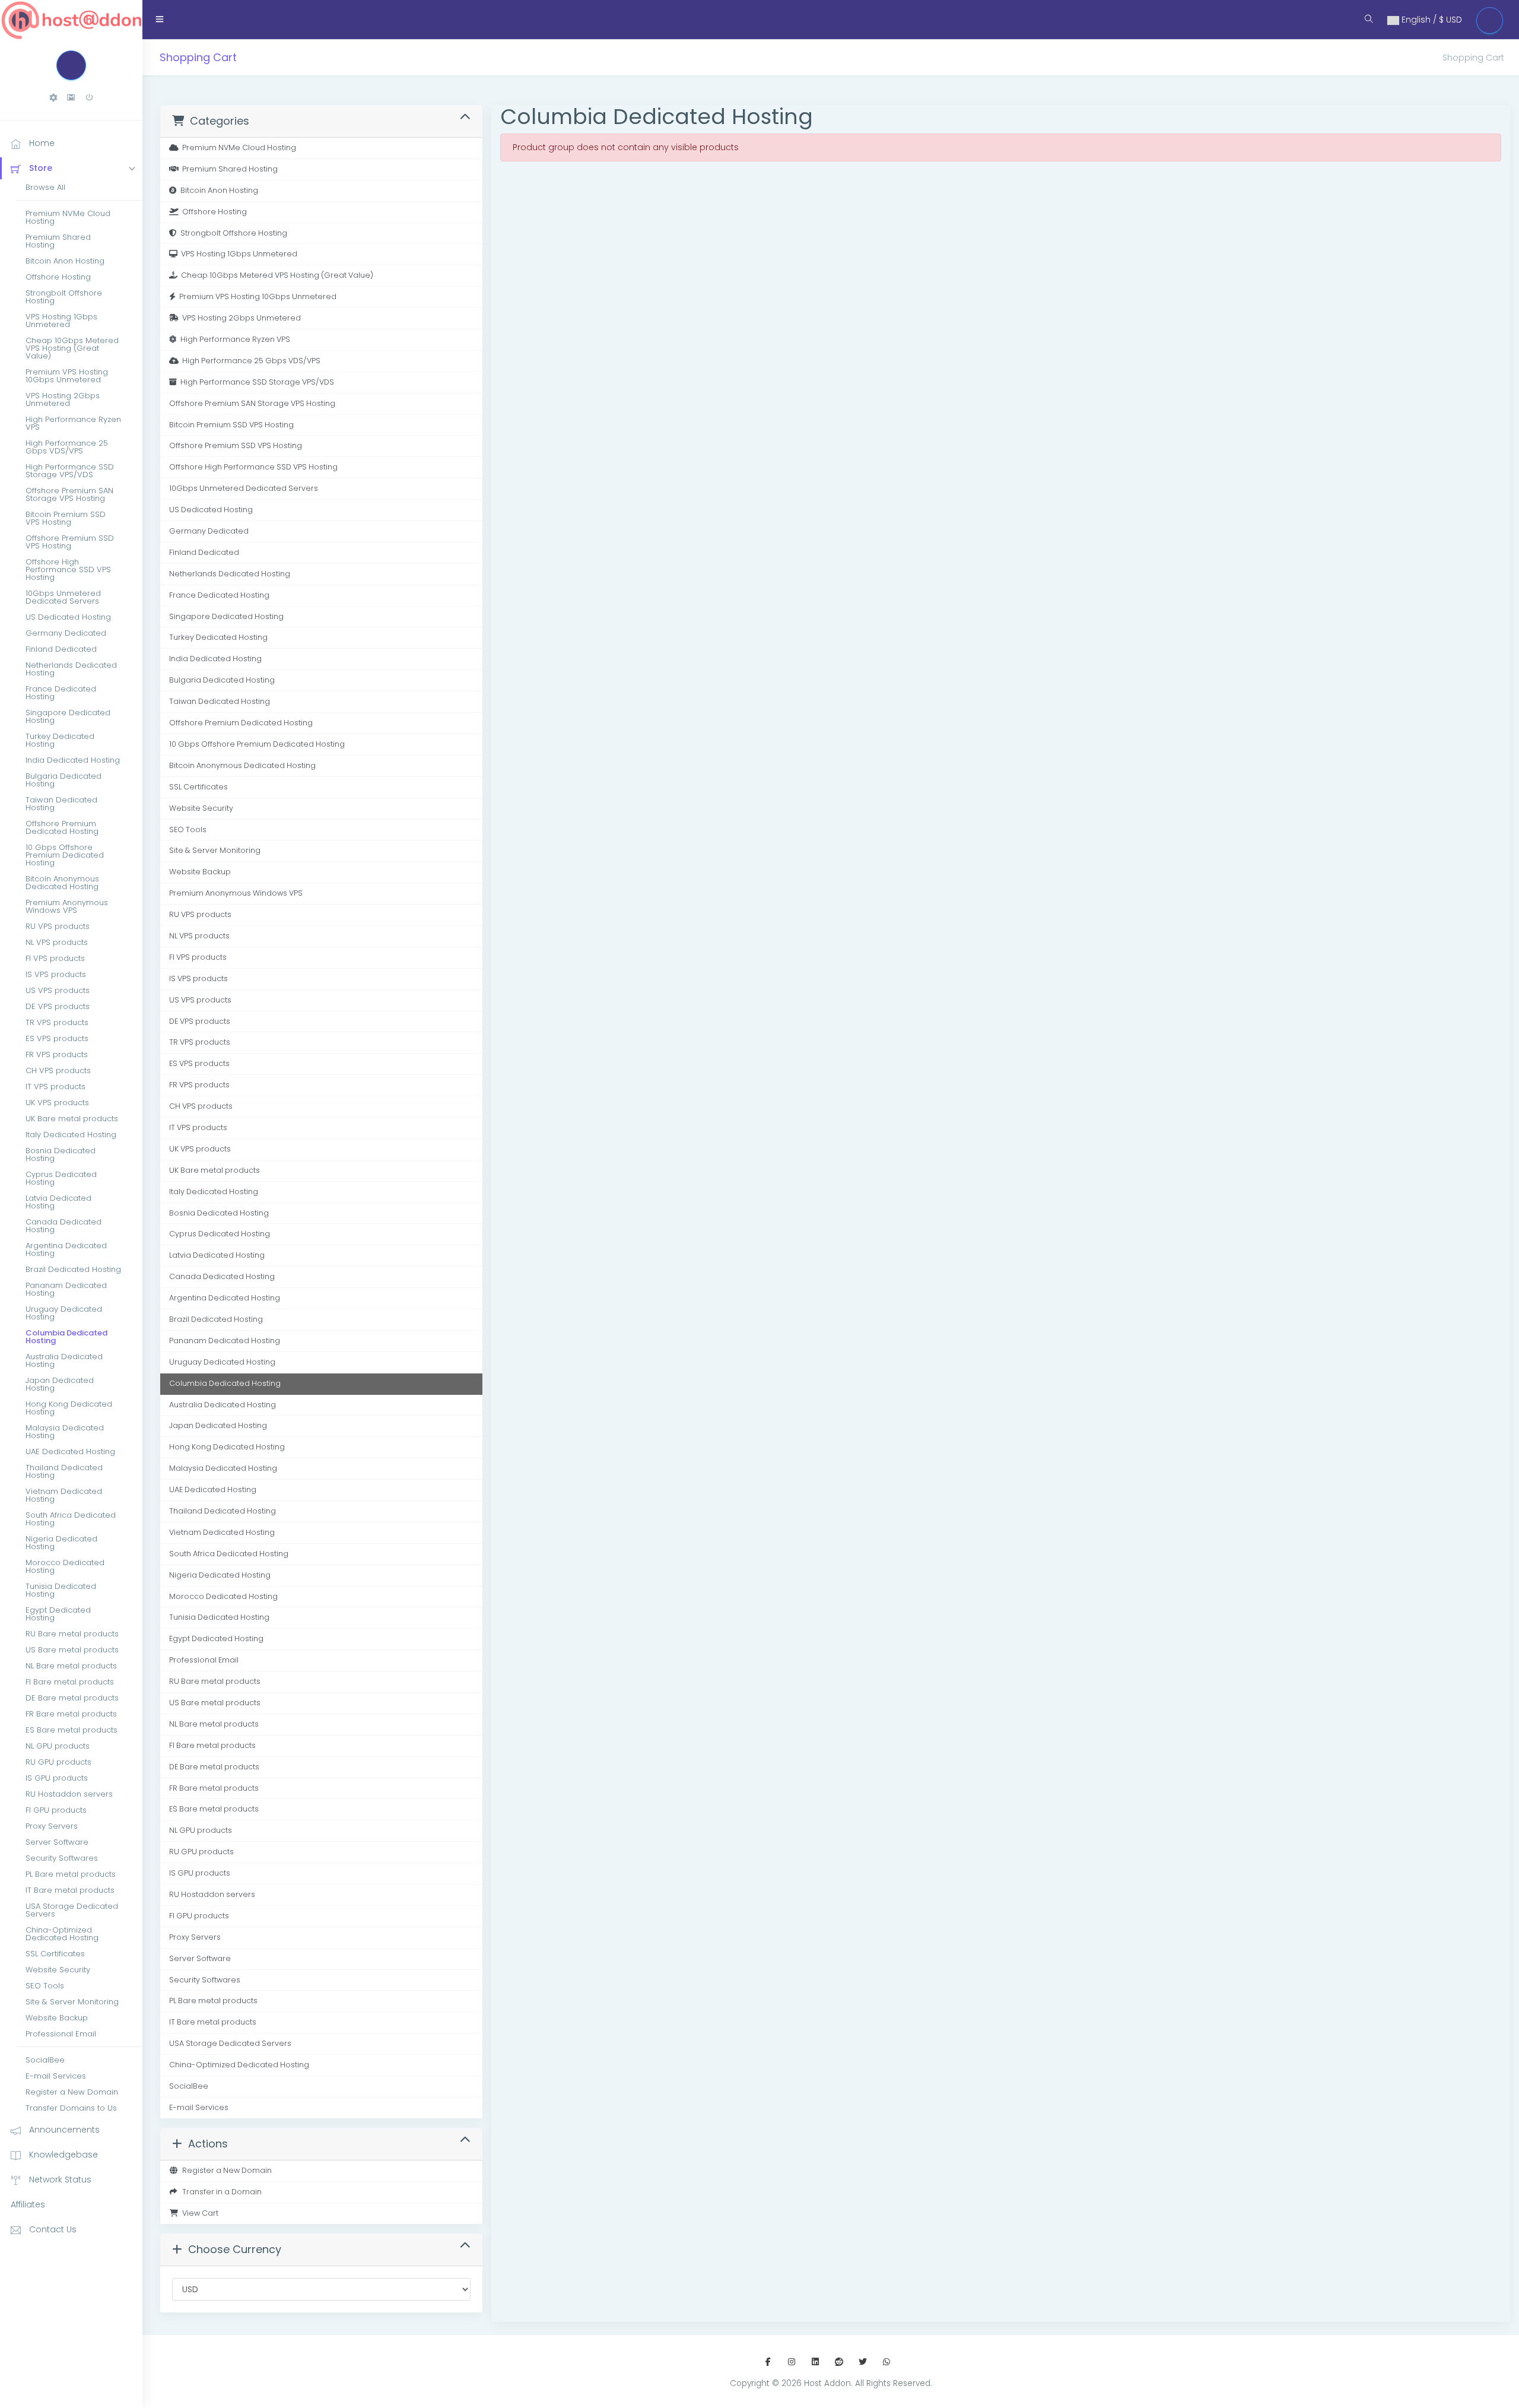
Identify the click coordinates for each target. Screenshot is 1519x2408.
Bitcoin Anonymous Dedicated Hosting (62, 883)
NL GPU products (58, 1746)
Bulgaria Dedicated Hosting (63, 780)
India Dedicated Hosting (73, 760)
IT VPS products (55, 1086)
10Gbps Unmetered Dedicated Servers (63, 597)
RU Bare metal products (72, 1634)
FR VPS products (57, 1054)
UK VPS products (57, 1103)
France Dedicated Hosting (61, 693)
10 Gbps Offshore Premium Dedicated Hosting (65, 855)
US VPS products (58, 990)
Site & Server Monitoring (72, 2002)
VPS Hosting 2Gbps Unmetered (63, 399)
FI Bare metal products (70, 1682)
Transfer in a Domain (220, 2192)
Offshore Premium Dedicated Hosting (62, 827)
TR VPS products (57, 1022)
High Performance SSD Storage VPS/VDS (70, 471)
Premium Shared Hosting (58, 241)
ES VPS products (57, 1038)
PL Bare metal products (71, 1874)
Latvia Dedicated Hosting (58, 1202)
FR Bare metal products (71, 1714)
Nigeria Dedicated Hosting (61, 1543)
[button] (53, 98)
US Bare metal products (72, 1650)
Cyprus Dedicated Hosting (61, 1178)
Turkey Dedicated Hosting (60, 740)
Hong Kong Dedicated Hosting (69, 1408)
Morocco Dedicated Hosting (65, 1566)
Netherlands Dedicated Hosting (71, 669)
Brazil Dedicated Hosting (73, 1269)
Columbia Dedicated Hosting (66, 1337)
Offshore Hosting (58, 277)
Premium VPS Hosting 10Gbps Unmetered (67, 376)
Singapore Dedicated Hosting (68, 716)
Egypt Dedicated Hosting (58, 1614)
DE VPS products (58, 1006)
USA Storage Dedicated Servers (72, 1910)
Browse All (45, 187)
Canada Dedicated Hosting (63, 1226)
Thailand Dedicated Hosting (64, 1471)
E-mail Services (56, 2076)
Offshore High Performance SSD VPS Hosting (68, 570)
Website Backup (57, 2018)
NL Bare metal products (71, 1666)
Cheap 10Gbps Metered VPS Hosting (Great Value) (72, 348)
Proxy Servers (52, 1826)
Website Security (58, 1970)
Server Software (57, 1842)
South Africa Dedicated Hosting (71, 1519)
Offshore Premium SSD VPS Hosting (70, 542)
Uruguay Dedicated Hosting (64, 1313)
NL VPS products (57, 942)
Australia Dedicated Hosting (64, 1360)
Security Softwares (62, 1858)
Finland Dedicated (61, 649)
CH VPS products (58, 1070)
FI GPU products (56, 1810)
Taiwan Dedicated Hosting (61, 804)
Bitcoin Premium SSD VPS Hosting (66, 518)
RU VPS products (58, 926)
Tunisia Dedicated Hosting (61, 1590)
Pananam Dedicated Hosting (66, 1289)
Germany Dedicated (66, 633)
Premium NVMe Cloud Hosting (68, 217)
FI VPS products (55, 958)
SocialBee (45, 2060)
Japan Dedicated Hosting (60, 1384)
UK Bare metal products (72, 1119)
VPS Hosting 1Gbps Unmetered (61, 321)
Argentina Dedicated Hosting (66, 1249)
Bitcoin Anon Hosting (65, 261)
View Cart (198, 2213)
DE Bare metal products (72, 1698)
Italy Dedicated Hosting (71, 1135)
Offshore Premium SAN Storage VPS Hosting (69, 494)
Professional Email (61, 2034)
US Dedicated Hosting (68, 617)
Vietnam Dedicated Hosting (64, 1495)
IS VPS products (56, 974)
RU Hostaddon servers (69, 1794)
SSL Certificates (55, 1954)
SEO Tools (45, 1986)
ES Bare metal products (71, 1730)
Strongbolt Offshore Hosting (64, 297)
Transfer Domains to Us (71, 2108)
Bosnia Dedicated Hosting (61, 1154)
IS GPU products (57, 1778)
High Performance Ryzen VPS (73, 423)
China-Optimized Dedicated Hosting (62, 1934)
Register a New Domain (72, 2092)
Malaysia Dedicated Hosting (65, 1432)
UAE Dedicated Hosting (70, 1452)
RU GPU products (58, 1762)
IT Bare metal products (70, 1890)
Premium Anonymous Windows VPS (67, 906)
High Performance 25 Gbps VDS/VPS (67, 447)
